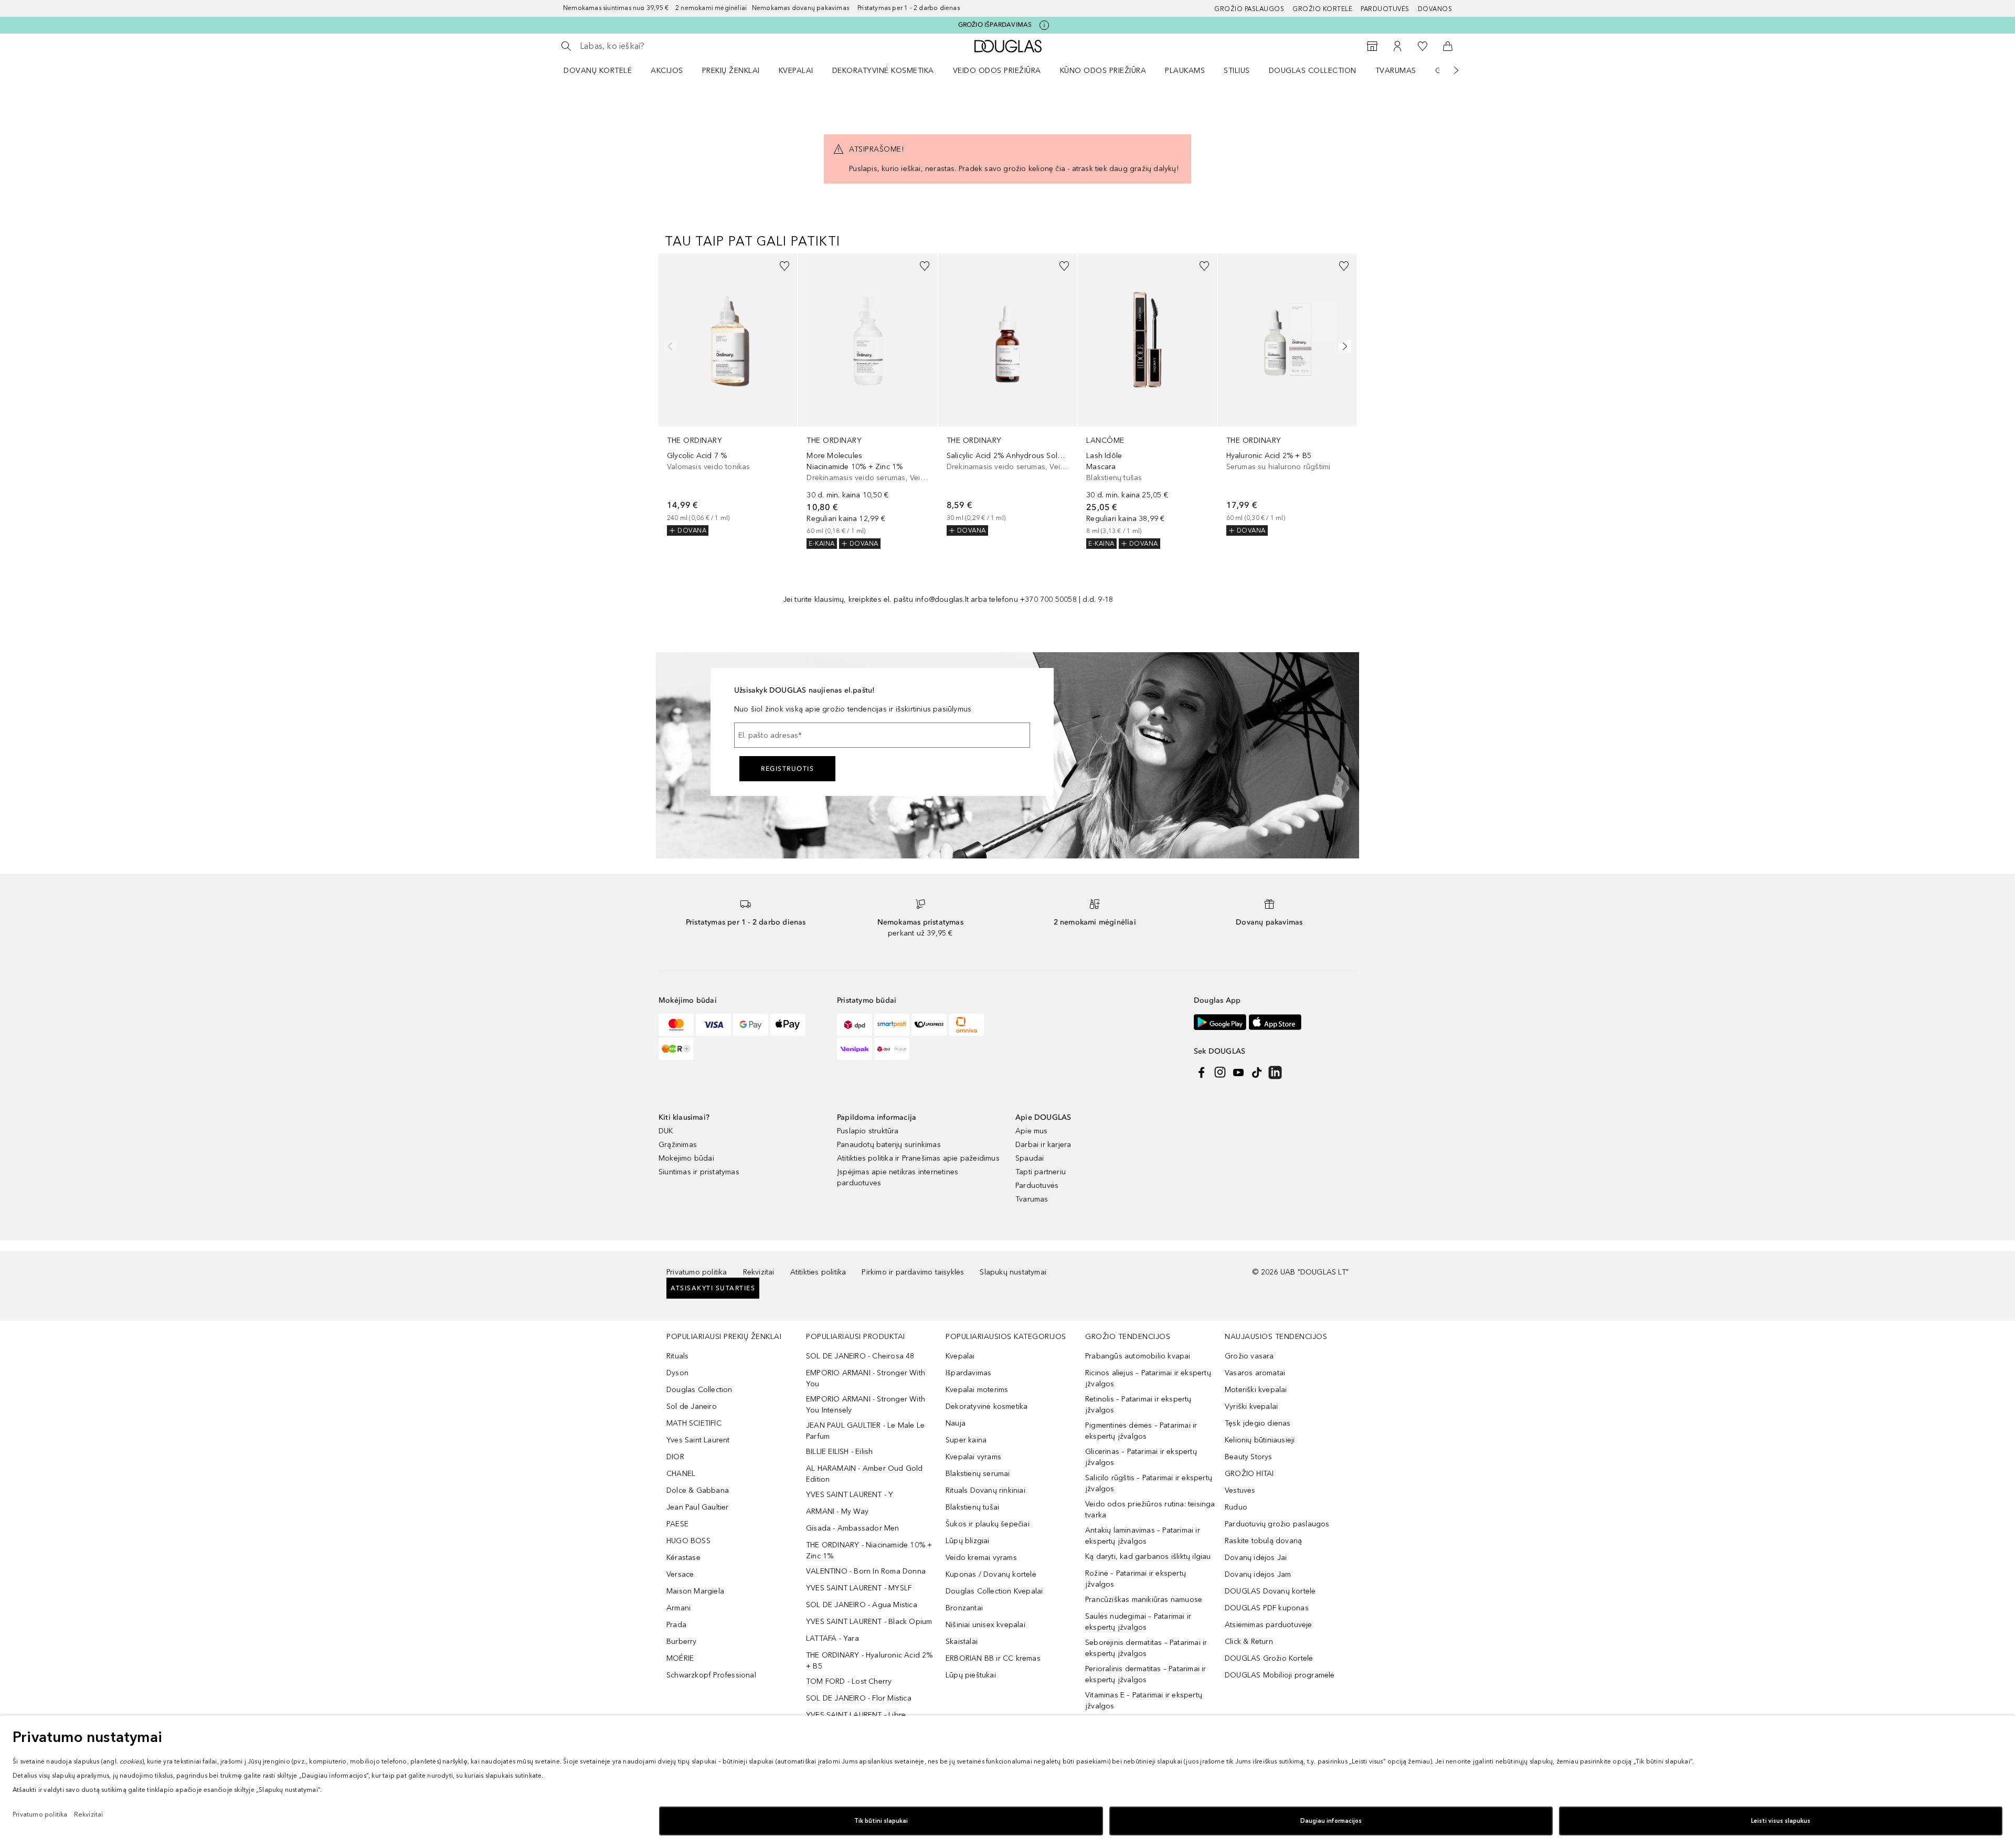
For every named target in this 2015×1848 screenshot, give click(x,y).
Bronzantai (964, 1608)
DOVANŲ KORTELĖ (598, 71)
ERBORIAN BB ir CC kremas (993, 1658)
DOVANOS (1435, 9)
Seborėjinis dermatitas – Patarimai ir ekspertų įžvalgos (1146, 1648)
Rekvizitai (759, 1272)
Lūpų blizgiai (968, 1541)
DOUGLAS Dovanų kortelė (1270, 1591)
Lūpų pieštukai (971, 1675)
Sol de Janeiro (692, 1406)
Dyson (677, 1373)
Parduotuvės (1385, 9)
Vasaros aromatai (1255, 1373)
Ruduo (1236, 1507)
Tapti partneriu (1041, 1172)
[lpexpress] (929, 1025)
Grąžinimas (678, 1145)
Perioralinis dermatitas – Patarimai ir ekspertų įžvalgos (1146, 1674)
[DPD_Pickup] (892, 1049)
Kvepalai (796, 71)
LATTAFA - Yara (832, 1638)
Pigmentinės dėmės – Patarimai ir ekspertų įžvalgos (1141, 1431)
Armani (678, 1608)
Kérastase (683, 1558)
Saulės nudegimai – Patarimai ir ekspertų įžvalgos (1138, 1622)
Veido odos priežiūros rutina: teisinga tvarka (1150, 1510)
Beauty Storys (1249, 1457)
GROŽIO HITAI (1249, 1474)
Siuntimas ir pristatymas (699, 1172)
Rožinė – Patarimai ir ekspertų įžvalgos (1136, 1579)
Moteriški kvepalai (1256, 1390)
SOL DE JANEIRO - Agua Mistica (862, 1605)
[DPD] (855, 1025)
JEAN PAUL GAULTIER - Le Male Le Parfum (865, 1431)
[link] (728, 395)
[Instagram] (1220, 1072)
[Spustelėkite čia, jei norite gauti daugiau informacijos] (1044, 25)
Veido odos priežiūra (997, 71)
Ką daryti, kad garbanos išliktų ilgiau (1148, 1557)
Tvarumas (1396, 71)
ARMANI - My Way (837, 1511)
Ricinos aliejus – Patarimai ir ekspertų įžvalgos (1148, 1378)
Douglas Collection (1313, 71)
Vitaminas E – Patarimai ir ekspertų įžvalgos (1144, 1701)
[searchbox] (657, 46)
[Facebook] (1202, 1072)
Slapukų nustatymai (1013, 1272)
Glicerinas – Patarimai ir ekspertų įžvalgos (1141, 1457)
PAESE (677, 1524)
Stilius (1237, 71)
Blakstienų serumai (978, 1474)
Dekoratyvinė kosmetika (883, 71)
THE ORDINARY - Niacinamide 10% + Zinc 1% (869, 1550)
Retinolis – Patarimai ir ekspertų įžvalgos (1138, 1405)
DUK (666, 1131)
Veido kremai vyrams (981, 1558)
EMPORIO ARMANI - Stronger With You (866, 1378)
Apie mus (1032, 1131)
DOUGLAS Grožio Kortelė (1269, 1658)
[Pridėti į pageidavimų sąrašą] (784, 266)
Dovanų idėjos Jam (1258, 1574)
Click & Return (1249, 1642)
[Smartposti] (892, 1025)
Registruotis (787, 769)
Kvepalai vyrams (973, 1457)
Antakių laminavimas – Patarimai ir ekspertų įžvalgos (1143, 1536)
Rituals (677, 1356)
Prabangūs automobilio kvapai (1138, 1356)
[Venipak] (855, 1049)
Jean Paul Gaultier (698, 1507)
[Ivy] (676, 1049)
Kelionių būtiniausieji (1260, 1440)
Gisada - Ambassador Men (853, 1528)
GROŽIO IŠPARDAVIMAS (995, 25)
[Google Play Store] (1220, 1022)
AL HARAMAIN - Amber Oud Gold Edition (865, 1474)
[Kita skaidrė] (1449, 70)
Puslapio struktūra (868, 1131)
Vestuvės (1240, 1490)
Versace (680, 1574)
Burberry (682, 1642)
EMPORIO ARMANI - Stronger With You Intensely (866, 1405)
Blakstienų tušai (972, 1507)
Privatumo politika (697, 1272)
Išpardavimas (968, 1373)
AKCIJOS (667, 71)
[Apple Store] (1275, 1022)
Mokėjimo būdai (686, 1158)
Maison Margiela (695, 1591)
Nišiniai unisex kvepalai (985, 1625)
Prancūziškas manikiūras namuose (1144, 1600)
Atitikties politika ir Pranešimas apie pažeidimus (918, 1158)
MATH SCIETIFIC (694, 1423)
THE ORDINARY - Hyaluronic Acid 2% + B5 (869, 1661)
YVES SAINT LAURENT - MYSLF (859, 1588)
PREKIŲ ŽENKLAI (731, 71)
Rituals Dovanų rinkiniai (985, 1490)
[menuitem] (604, 70)
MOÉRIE (680, 1658)
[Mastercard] (676, 1025)
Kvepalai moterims (977, 1390)
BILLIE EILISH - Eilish (839, 1452)
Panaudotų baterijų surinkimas (889, 1145)
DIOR (675, 1457)
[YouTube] (1238, 1072)
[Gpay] (751, 1025)
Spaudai (1030, 1158)
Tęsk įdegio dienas (1258, 1423)
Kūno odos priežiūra (1103, 71)
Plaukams (1185, 71)
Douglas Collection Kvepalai (994, 1591)
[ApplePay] (788, 1025)
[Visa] (713, 1025)
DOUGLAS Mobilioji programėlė (1280, 1675)
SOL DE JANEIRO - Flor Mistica (859, 1698)
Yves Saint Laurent (698, 1440)
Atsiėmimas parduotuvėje (1269, 1625)
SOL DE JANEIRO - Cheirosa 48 (860, 1356)
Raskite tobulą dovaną (1263, 1541)
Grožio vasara (1249, 1356)
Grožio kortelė (1322, 9)
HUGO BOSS (688, 1541)
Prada (676, 1625)
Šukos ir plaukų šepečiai (988, 1524)
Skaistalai (962, 1642)
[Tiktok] (1257, 1072)
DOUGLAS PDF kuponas (1267, 1608)
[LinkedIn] (1275, 1072)
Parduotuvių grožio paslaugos (1277, 1524)
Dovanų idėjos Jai (1256, 1558)
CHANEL (681, 1474)
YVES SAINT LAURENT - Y (850, 1495)
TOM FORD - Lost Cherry (849, 1681)
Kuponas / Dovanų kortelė (991, 1574)
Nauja (956, 1423)
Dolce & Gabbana (698, 1490)
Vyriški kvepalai (1251, 1406)
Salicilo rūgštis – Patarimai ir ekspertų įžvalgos (1149, 1483)
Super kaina (966, 1440)
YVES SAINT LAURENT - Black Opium (869, 1622)
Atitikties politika (818, 1272)
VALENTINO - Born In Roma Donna (866, 1571)
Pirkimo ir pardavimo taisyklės (913, 1272)
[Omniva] (966, 1025)
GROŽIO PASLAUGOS (1249, 9)
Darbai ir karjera (1043, 1145)
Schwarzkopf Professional (711, 1675)
